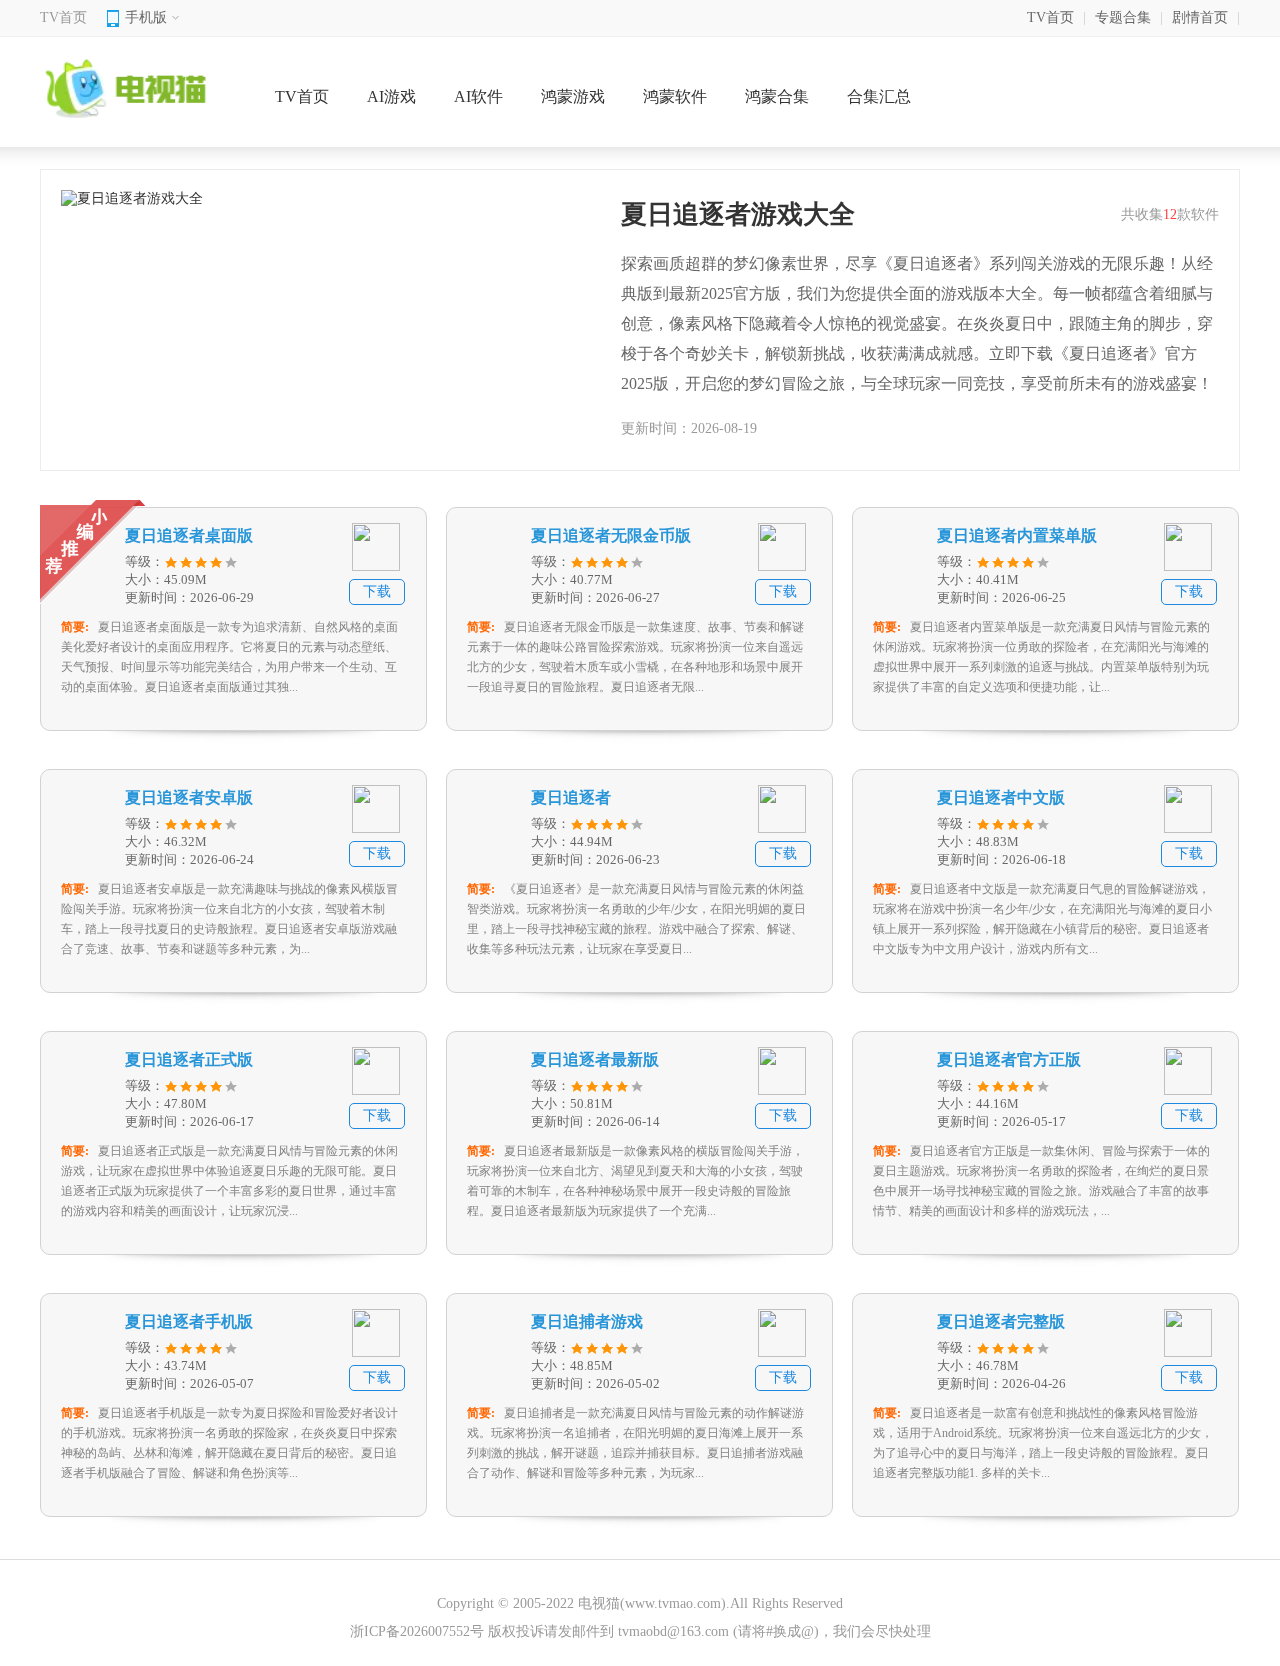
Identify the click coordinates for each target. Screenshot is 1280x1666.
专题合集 (1123, 17)
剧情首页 (1200, 17)
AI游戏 (391, 96)
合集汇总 (879, 96)
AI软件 (478, 96)
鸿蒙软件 (675, 96)
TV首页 (63, 17)
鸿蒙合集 (777, 96)
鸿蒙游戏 (573, 96)
